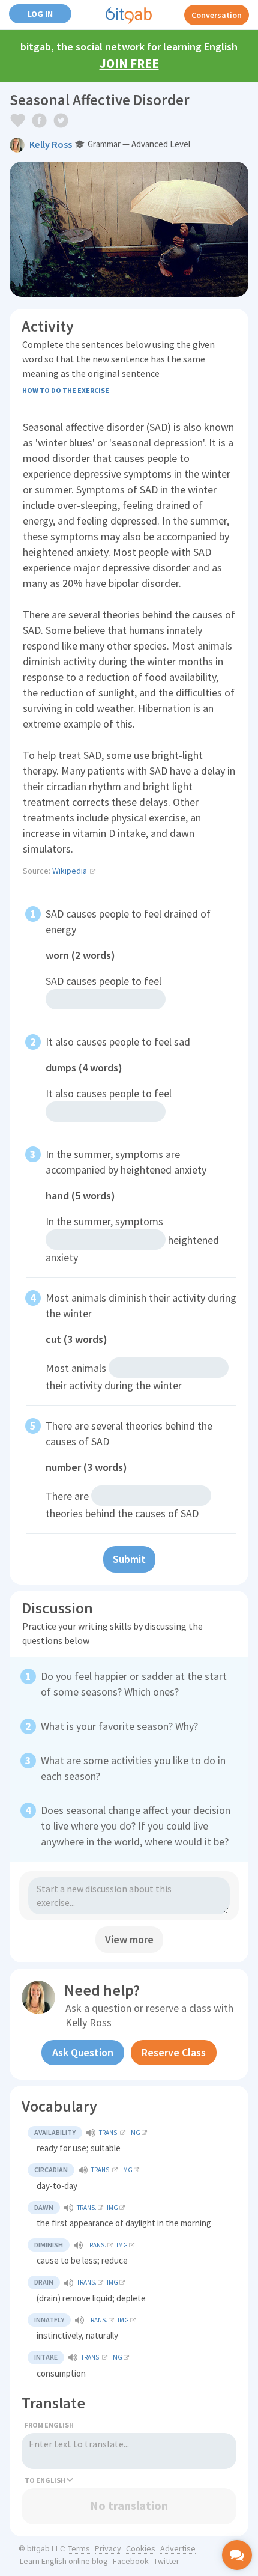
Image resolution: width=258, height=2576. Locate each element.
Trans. (109, 2133)
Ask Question (83, 2052)
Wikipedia (70, 871)
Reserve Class (174, 2052)
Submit (129, 1559)
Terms (79, 2548)
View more (129, 1939)
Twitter (166, 2561)
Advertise (178, 2548)
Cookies (141, 2548)
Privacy (108, 2548)
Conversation (217, 15)
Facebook (131, 2561)
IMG (135, 2133)
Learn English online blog (64, 2561)
